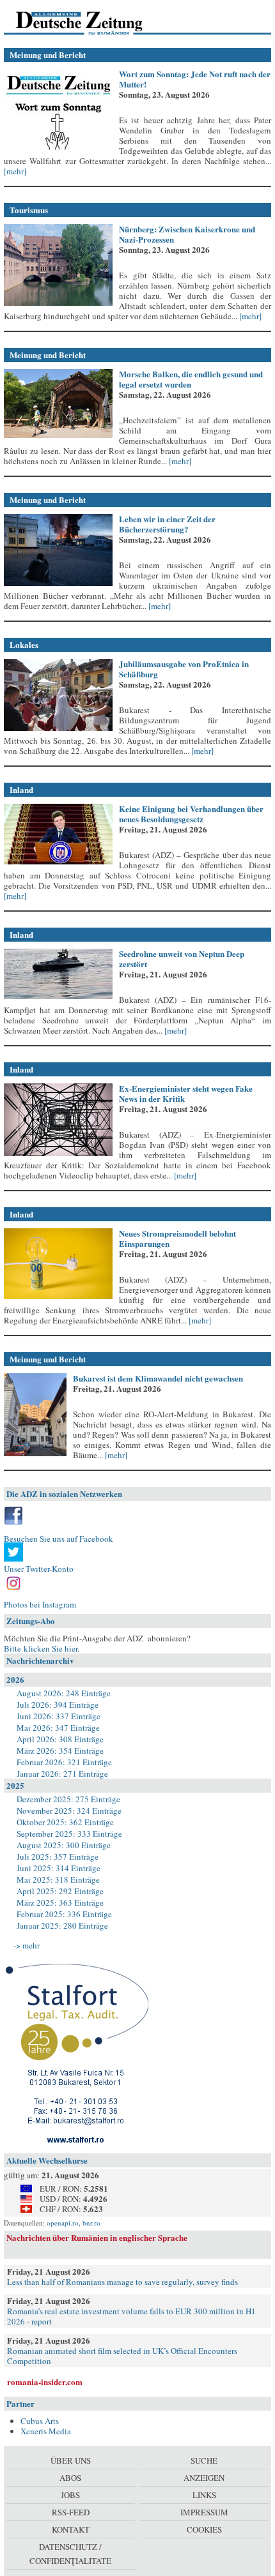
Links (204, 2495)
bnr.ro (91, 2223)
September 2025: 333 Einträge (69, 1834)
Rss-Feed (71, 2512)
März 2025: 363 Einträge (60, 1902)
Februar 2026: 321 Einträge (64, 1762)
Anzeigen (204, 2478)
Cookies (204, 2529)
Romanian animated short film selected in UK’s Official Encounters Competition (122, 2356)
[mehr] (15, 171)
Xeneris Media (46, 2431)
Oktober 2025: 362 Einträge (65, 1822)
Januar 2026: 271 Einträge (62, 1774)
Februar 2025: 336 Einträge (64, 1914)
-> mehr (27, 1945)
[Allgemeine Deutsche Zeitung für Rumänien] (92, 22)
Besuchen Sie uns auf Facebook (59, 1539)
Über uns (71, 2460)
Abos (70, 2478)
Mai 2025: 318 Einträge (58, 1879)
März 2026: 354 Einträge (60, 1751)
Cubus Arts (40, 2421)
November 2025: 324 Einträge (69, 1811)
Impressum (204, 2512)
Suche (204, 2460)
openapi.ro (63, 2223)
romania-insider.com (45, 2382)
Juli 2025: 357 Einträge (58, 1857)
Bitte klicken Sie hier (41, 1648)
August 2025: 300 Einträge (64, 1845)
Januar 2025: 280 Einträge (62, 1925)
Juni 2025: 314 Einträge (59, 1868)
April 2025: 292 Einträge (60, 1891)
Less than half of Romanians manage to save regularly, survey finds (122, 2282)
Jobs (70, 2495)
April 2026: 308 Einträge (60, 1739)
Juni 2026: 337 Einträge (59, 1716)
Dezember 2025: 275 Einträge (68, 1799)
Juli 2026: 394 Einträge (58, 1705)
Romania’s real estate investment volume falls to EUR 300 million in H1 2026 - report (131, 2316)
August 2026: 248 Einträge (64, 1693)
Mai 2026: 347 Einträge (58, 1728)
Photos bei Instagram (40, 1604)
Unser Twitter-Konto (39, 1569)
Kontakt (71, 2529)
